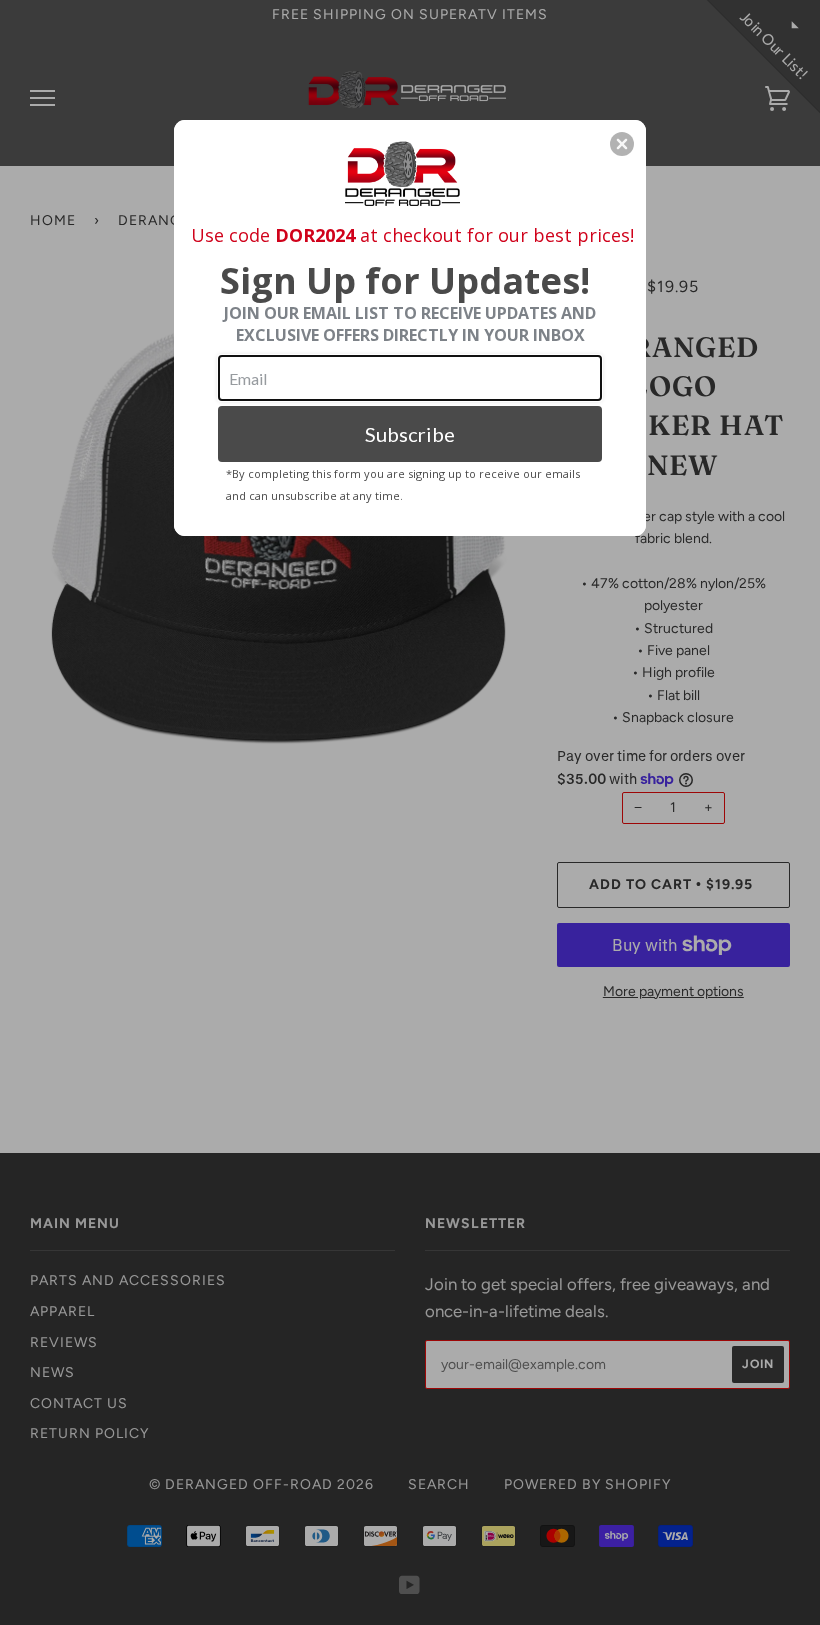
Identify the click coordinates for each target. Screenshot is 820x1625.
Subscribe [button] (410, 434)
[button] (622, 144)
